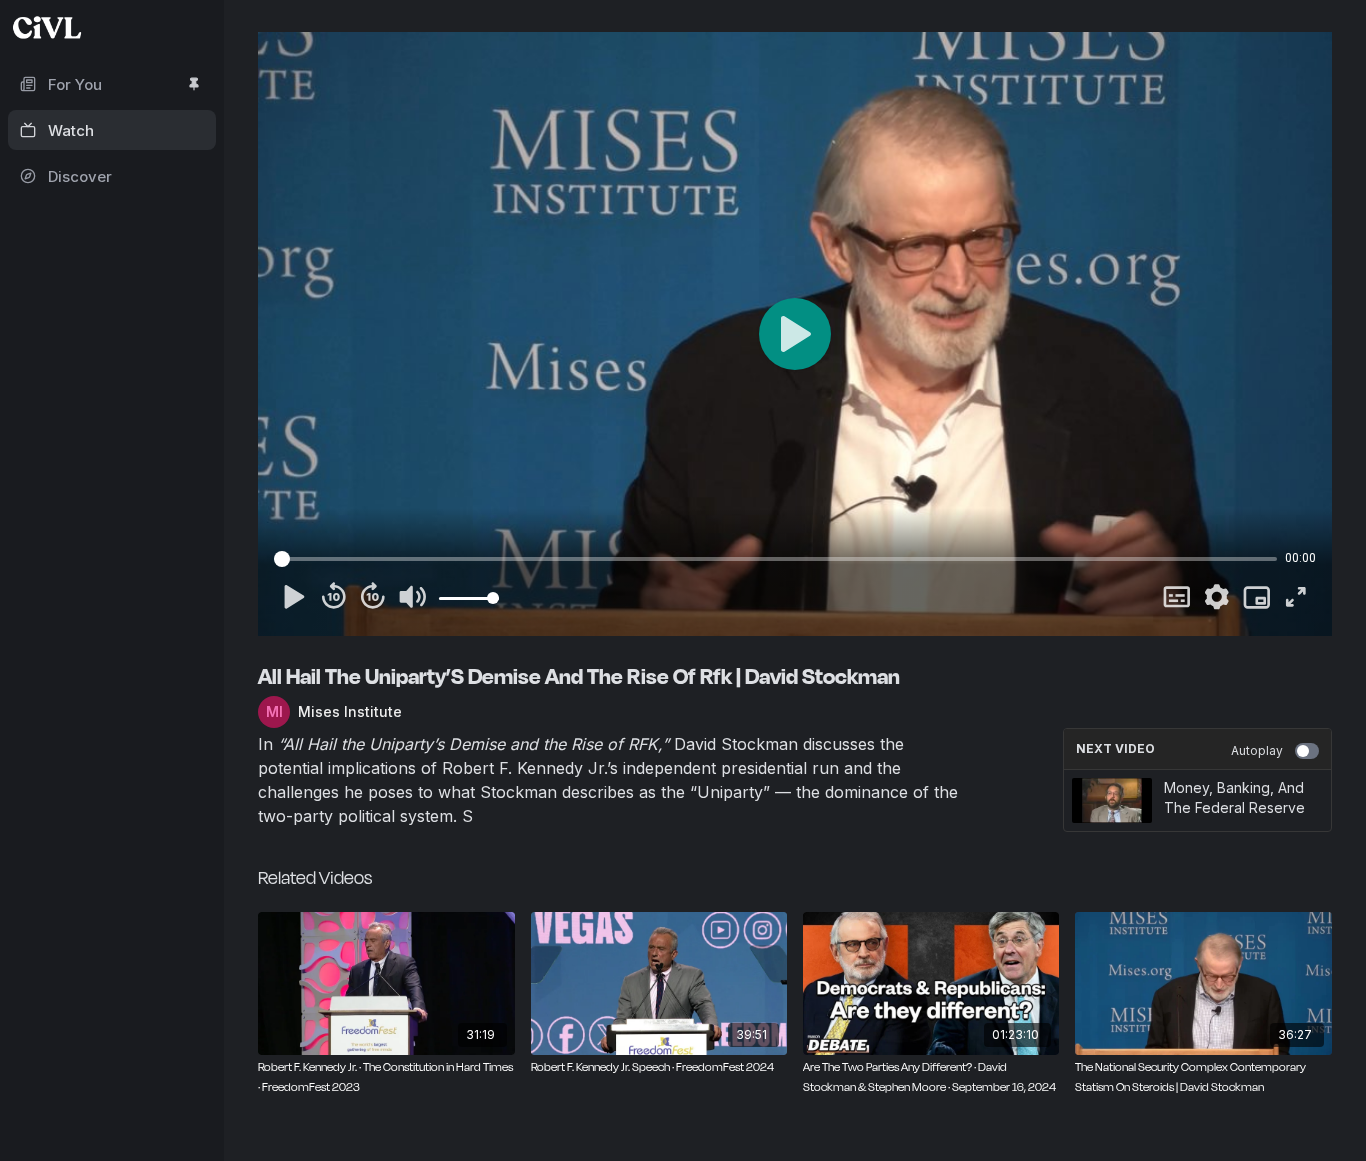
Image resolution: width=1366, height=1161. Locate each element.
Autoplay (1257, 750)
